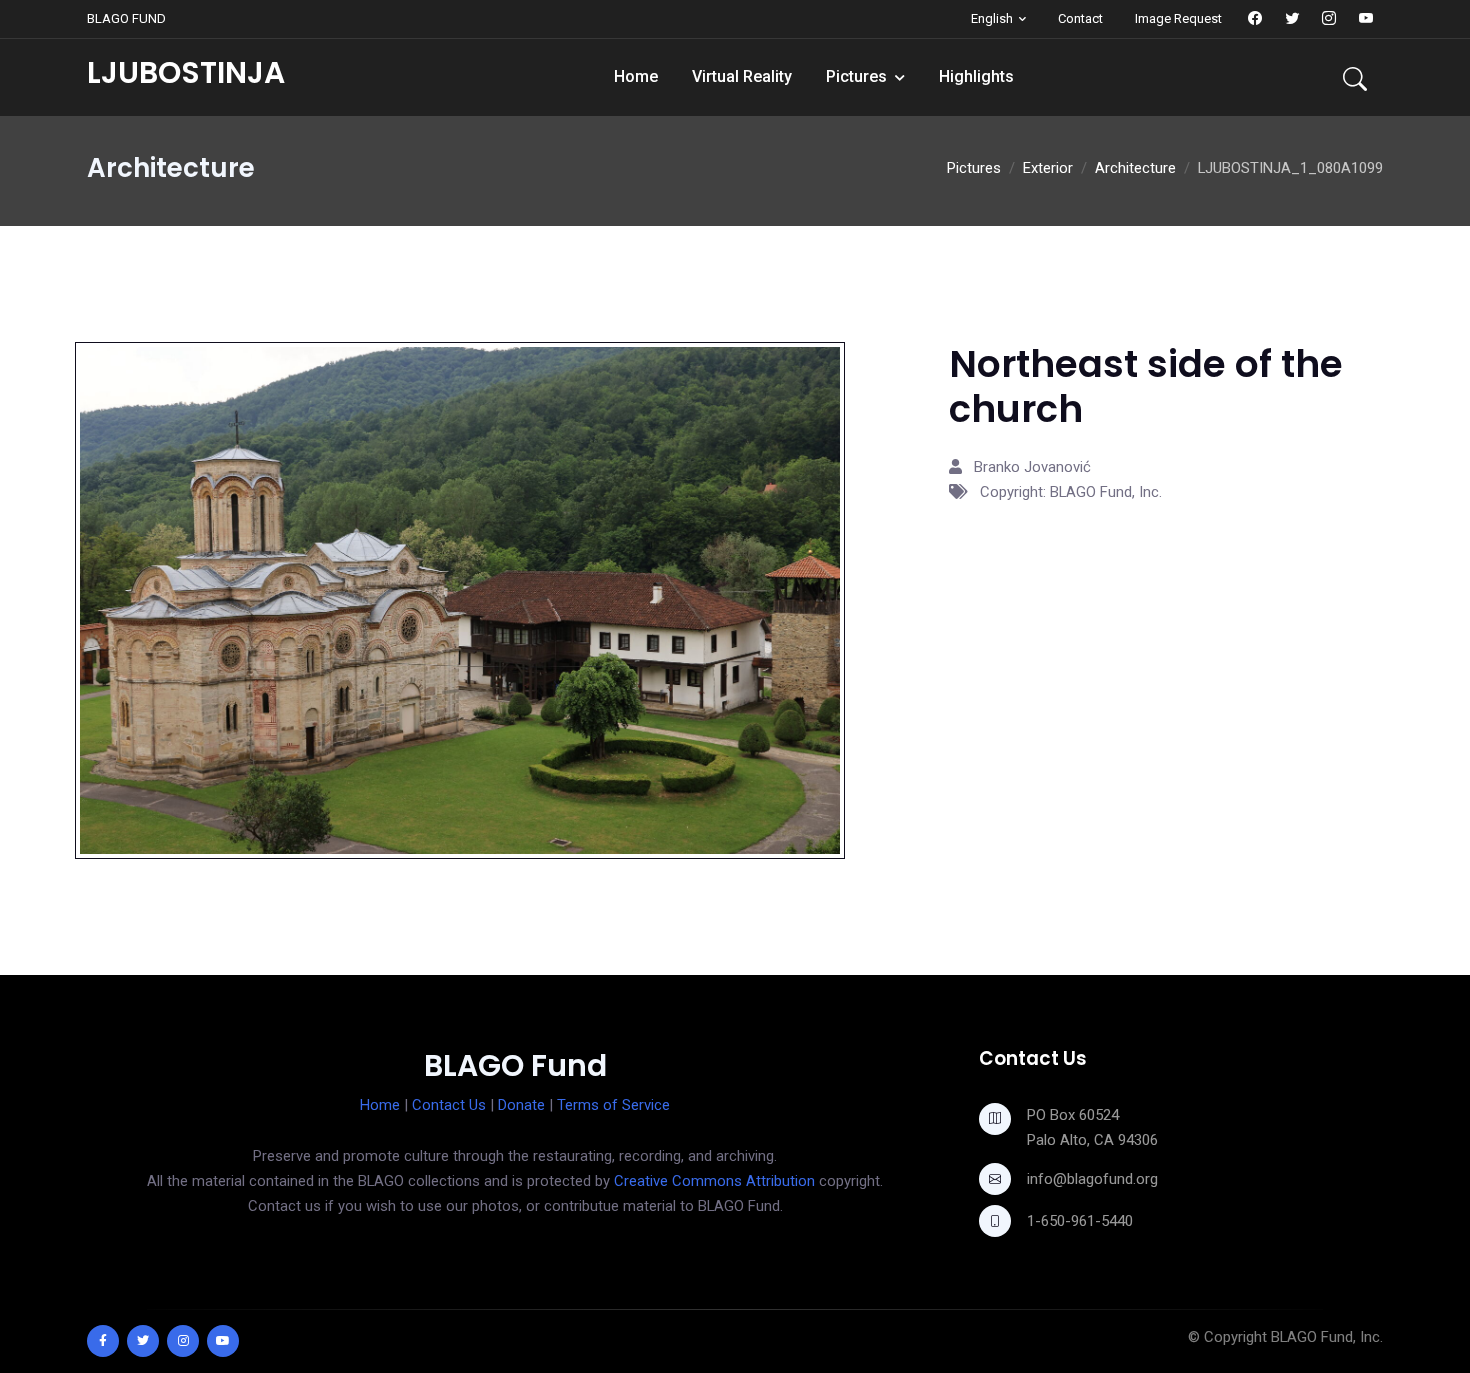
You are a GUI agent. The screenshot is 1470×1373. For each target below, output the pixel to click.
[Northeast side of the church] (460, 599)
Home (636, 76)
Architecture (1135, 168)
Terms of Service (613, 1105)
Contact (1080, 18)
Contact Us (449, 1105)
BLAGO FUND (126, 18)
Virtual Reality (742, 76)
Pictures (856, 76)
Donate (521, 1105)
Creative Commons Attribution (714, 1181)
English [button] (992, 18)
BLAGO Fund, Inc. (1327, 1337)
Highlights (976, 76)
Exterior (1048, 168)
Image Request (1178, 18)
